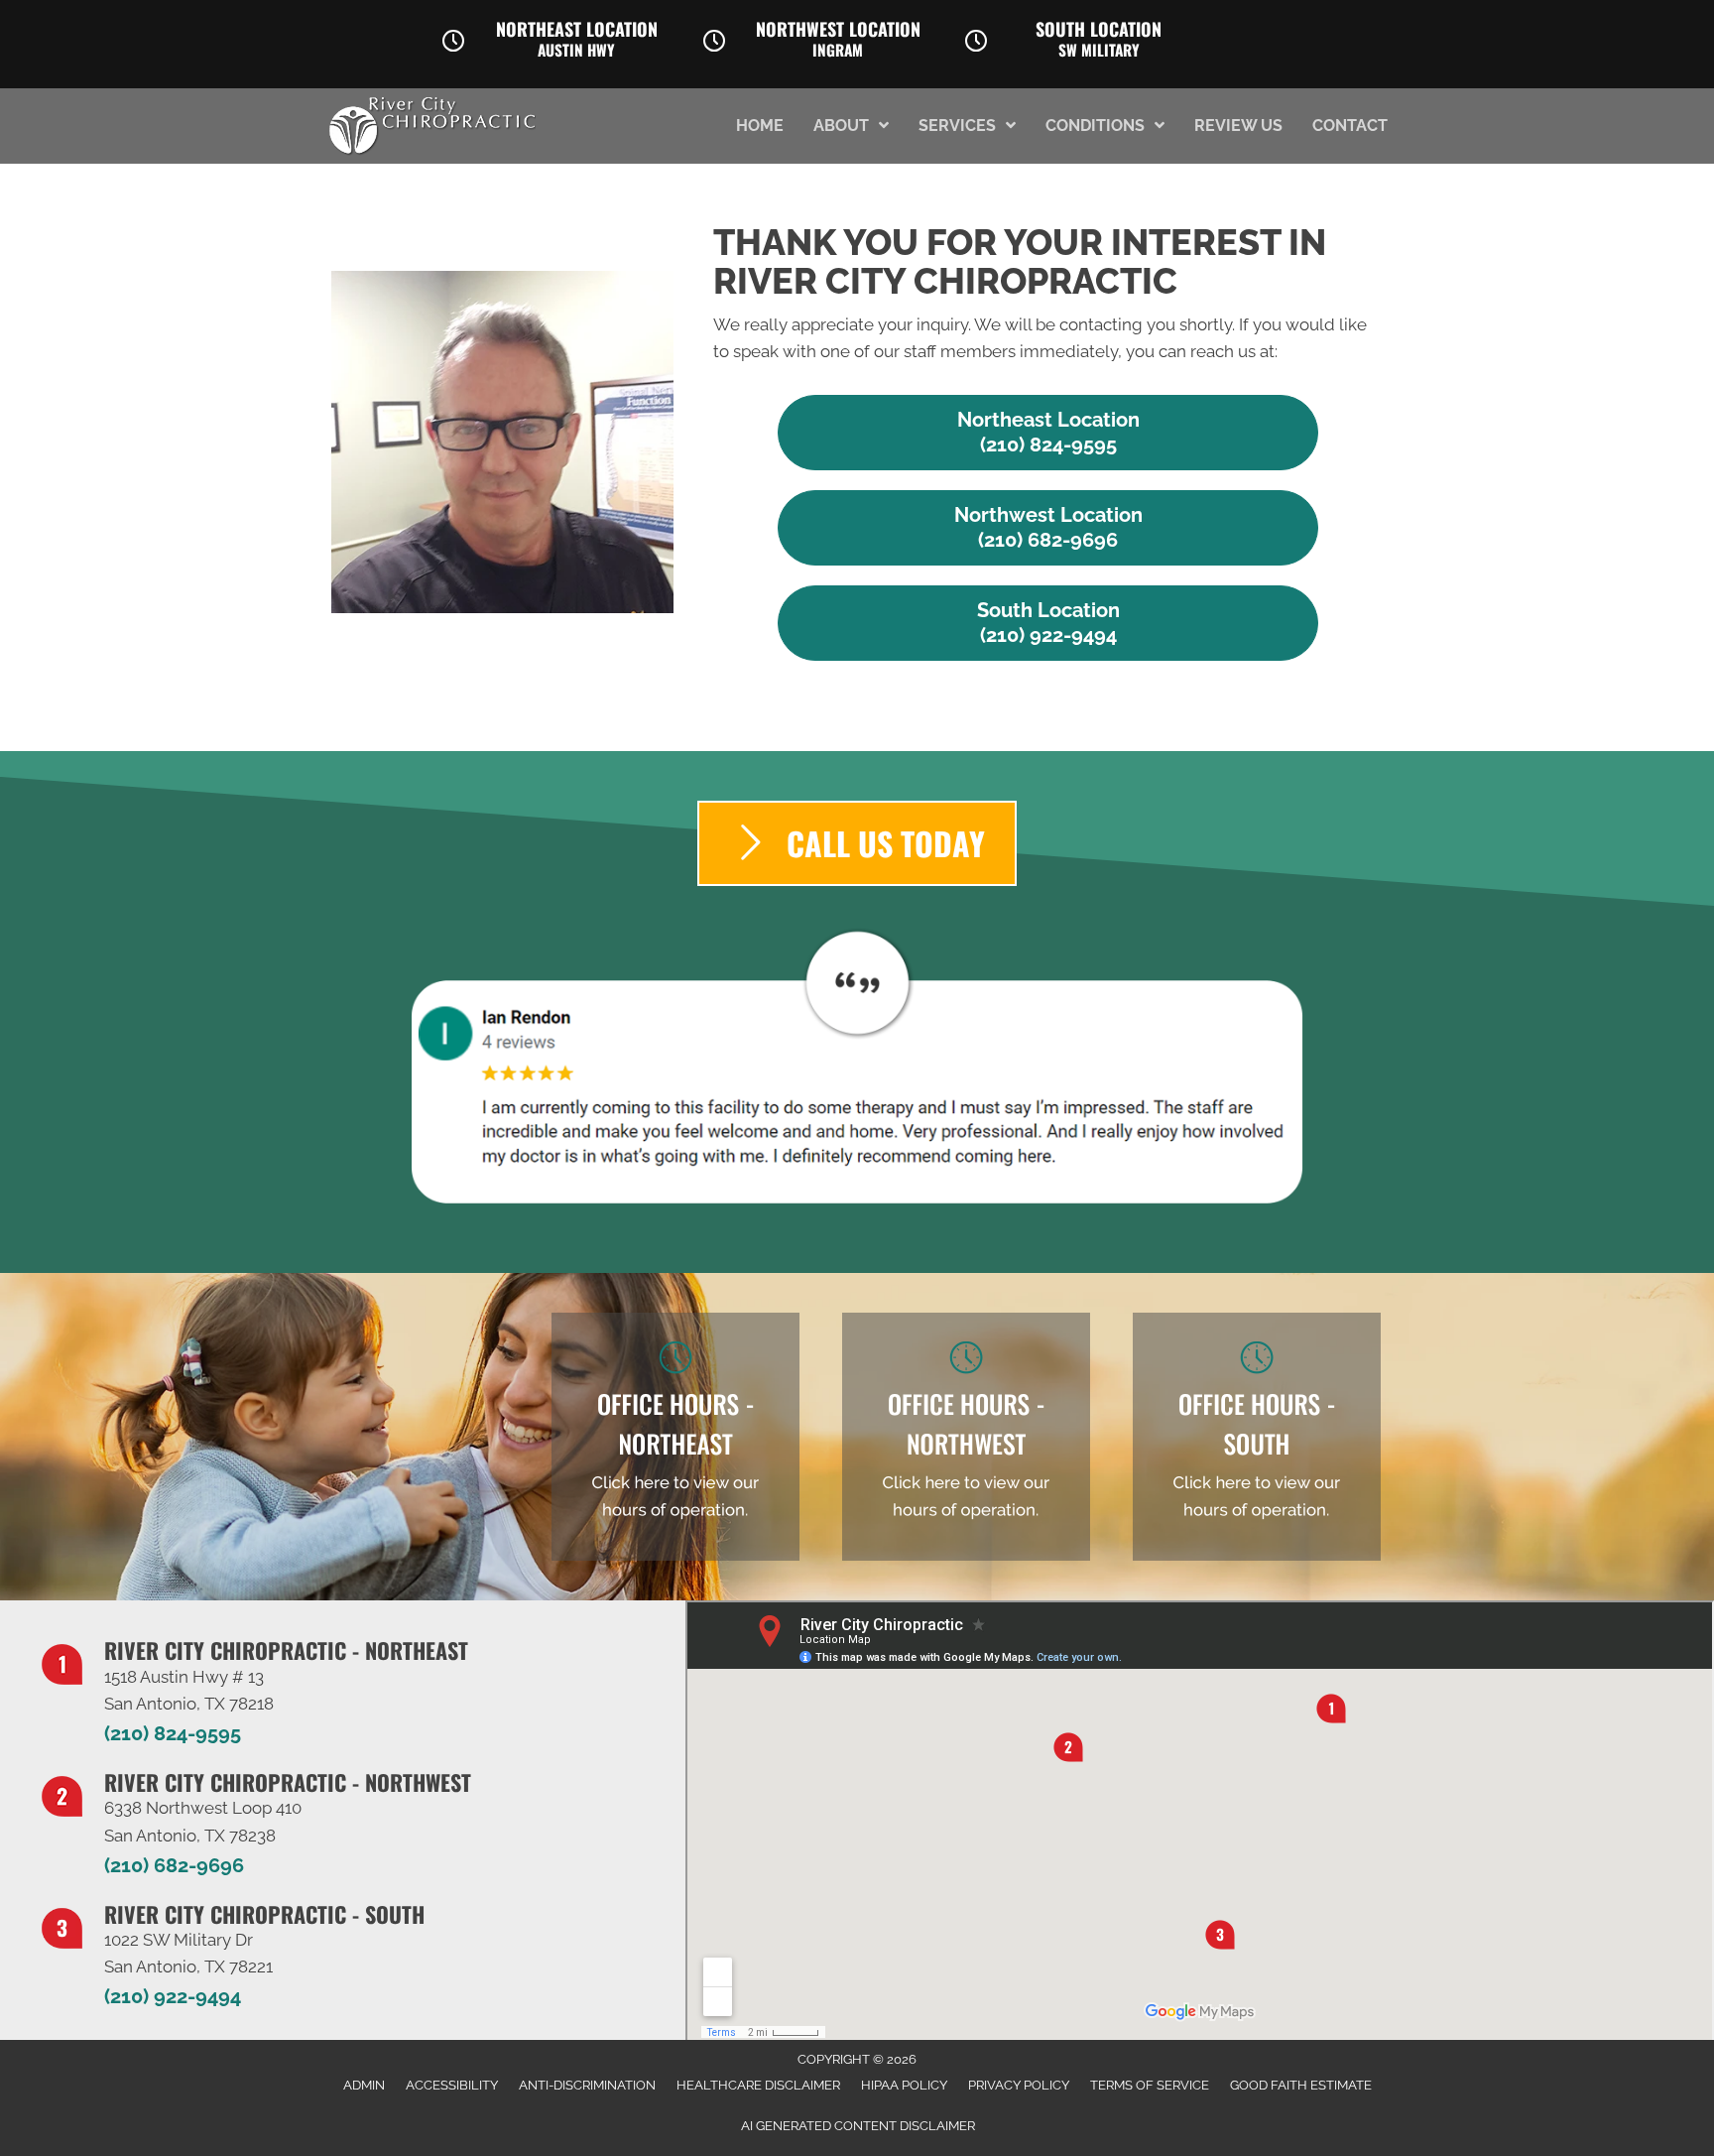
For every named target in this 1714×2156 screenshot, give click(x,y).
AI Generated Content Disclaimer (858, 2126)
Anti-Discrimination (587, 2085)
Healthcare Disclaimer (758, 2085)
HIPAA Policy (904, 2085)
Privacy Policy (1019, 2085)
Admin (364, 2085)
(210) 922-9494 (173, 1996)
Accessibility (452, 2085)
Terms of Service (1150, 2085)
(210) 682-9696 (174, 1865)
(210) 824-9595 (173, 1733)
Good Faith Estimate (1301, 2085)
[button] (1048, 433)
